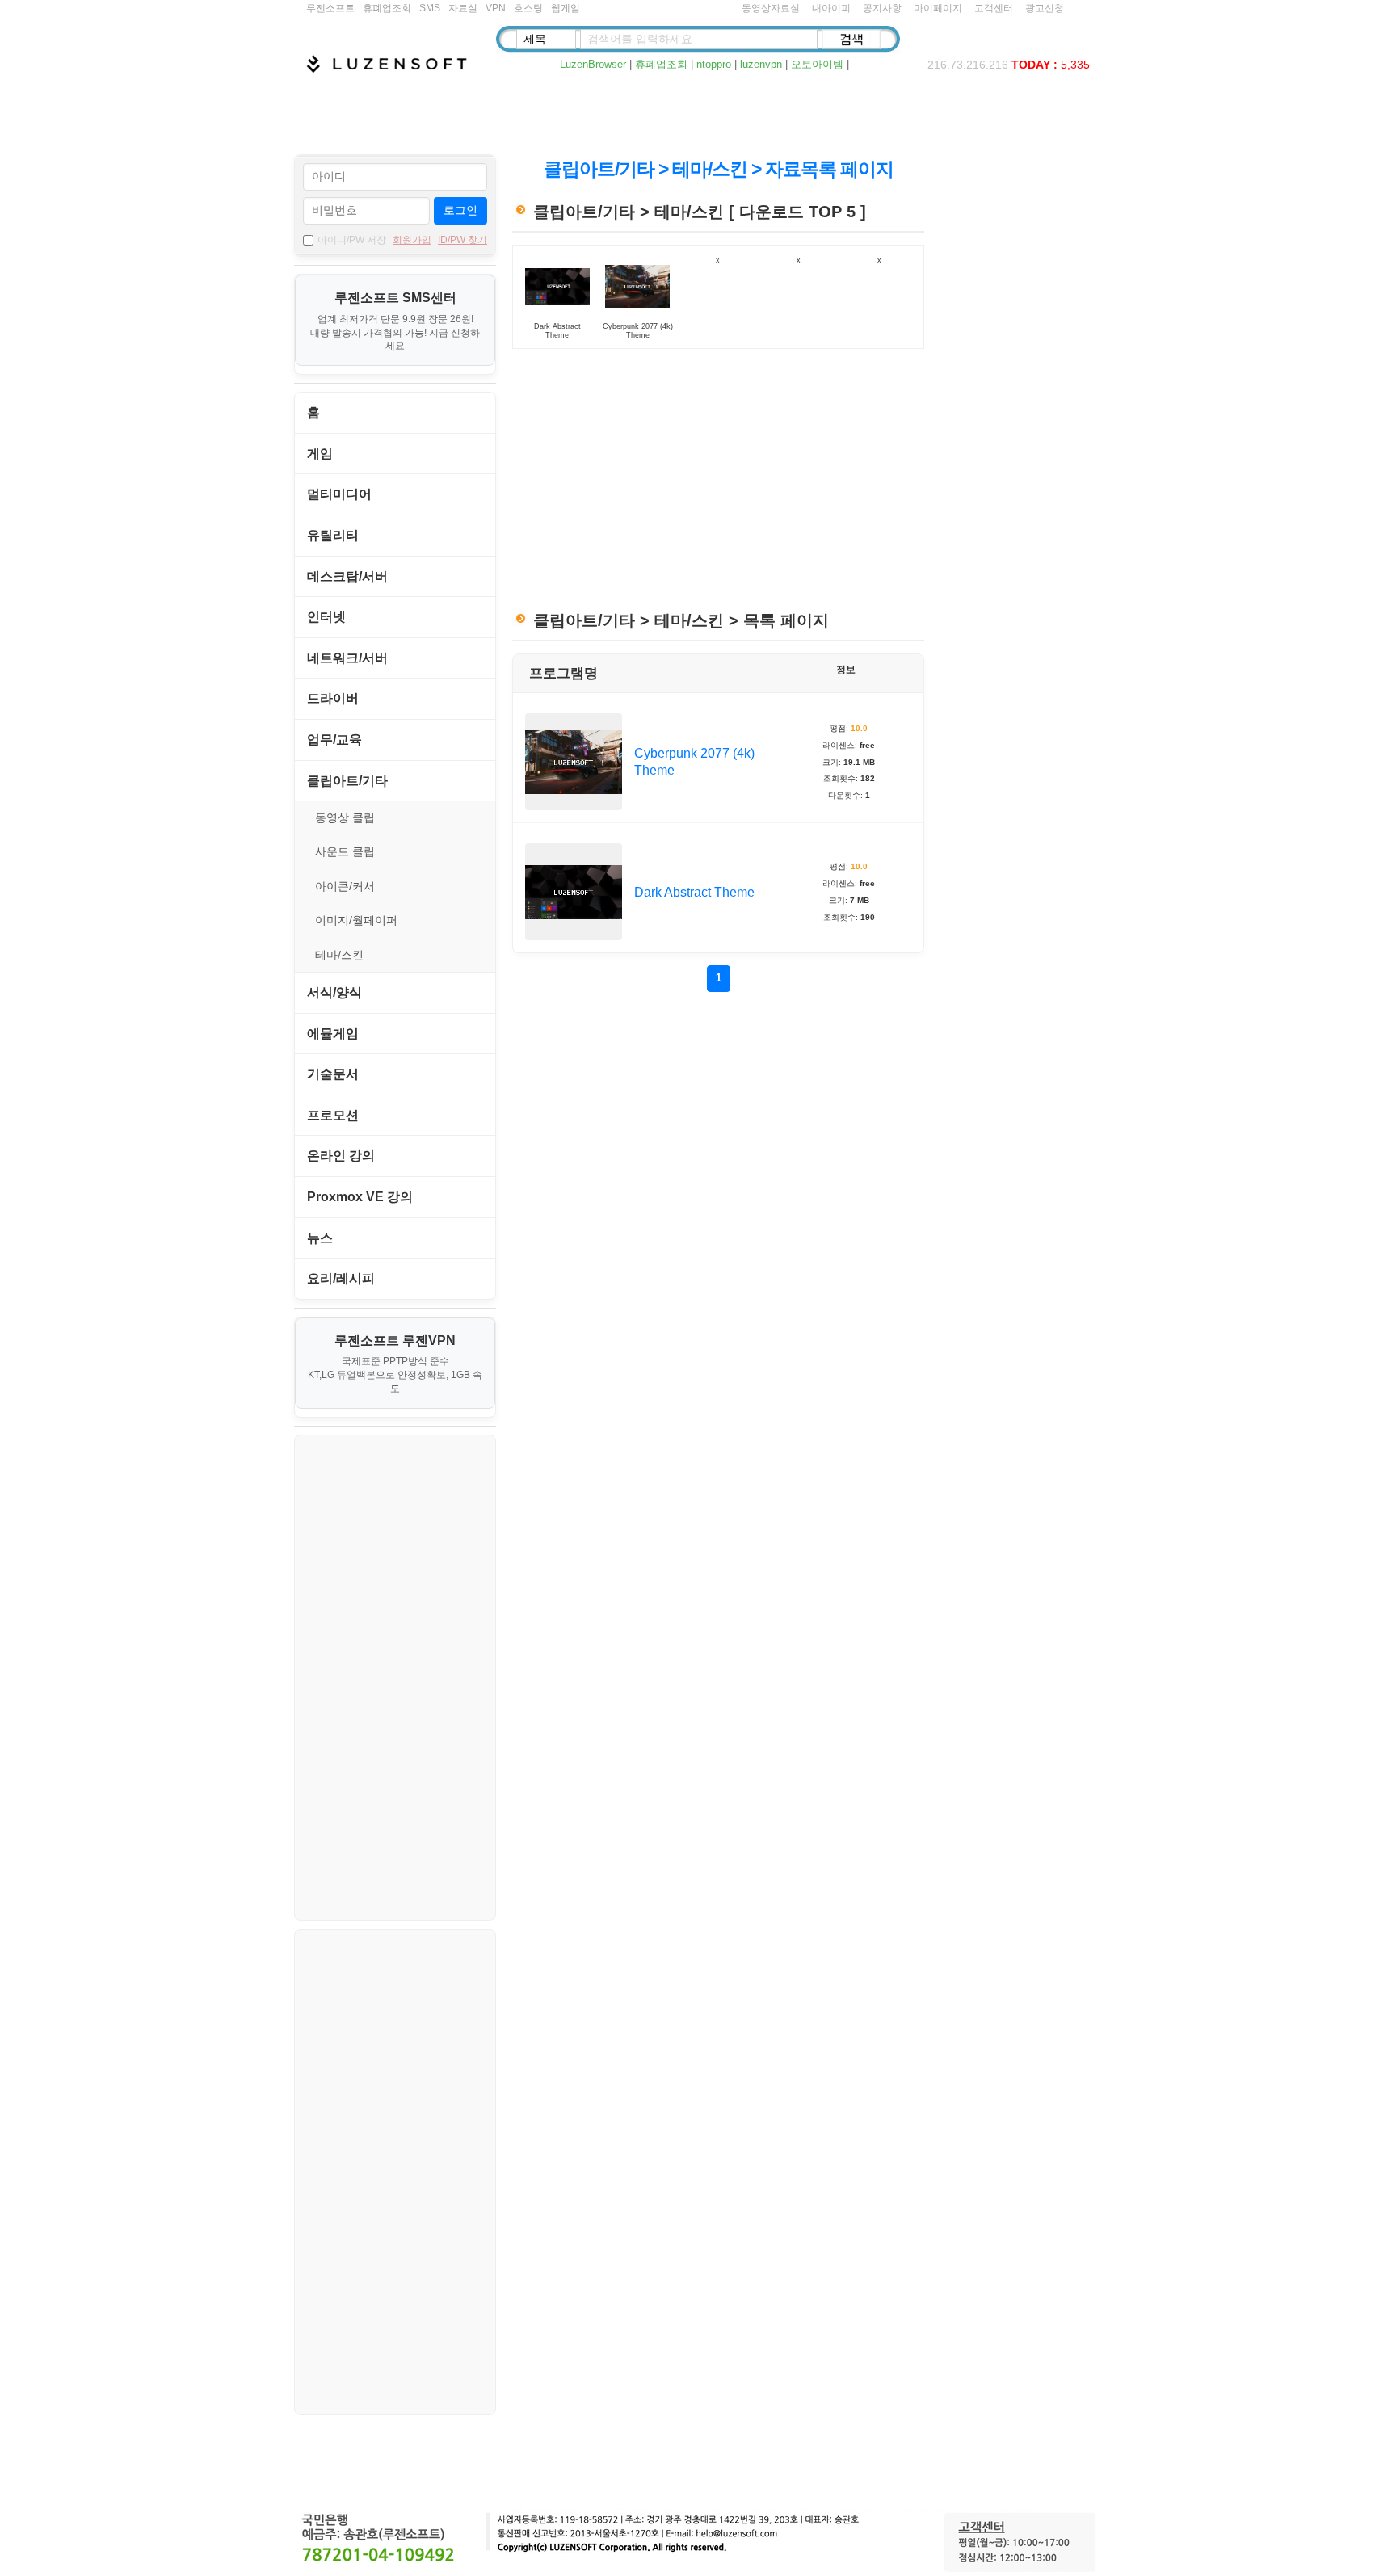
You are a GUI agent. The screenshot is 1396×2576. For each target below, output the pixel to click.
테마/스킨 (339, 955)
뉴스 (320, 1238)
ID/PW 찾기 (463, 240)
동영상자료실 (771, 8)
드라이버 (333, 698)
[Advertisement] (702, 114)
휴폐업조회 (387, 8)
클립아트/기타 (347, 781)
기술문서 (333, 1074)
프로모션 (333, 1115)
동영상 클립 (345, 817)
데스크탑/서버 (347, 576)
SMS (430, 8)
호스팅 (528, 8)
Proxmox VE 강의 (360, 1197)
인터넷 (326, 617)
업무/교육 (334, 740)
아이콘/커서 (345, 886)
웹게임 (566, 8)
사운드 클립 (345, 851)
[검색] (851, 39)
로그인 (460, 210)
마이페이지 (938, 8)
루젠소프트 (330, 8)
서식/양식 (334, 992)
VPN (496, 8)
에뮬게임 (333, 1034)
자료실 (463, 8)
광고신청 (1045, 8)
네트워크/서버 (347, 658)
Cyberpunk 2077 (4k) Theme (694, 762)
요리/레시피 (341, 1278)
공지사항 (882, 8)
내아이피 (831, 8)
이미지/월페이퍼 (356, 920)
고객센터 (994, 8)
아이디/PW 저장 (352, 240)
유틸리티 (333, 535)
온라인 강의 (341, 1156)
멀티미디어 (339, 494)
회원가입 (412, 240)
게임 (320, 454)
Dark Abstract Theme (694, 892)
